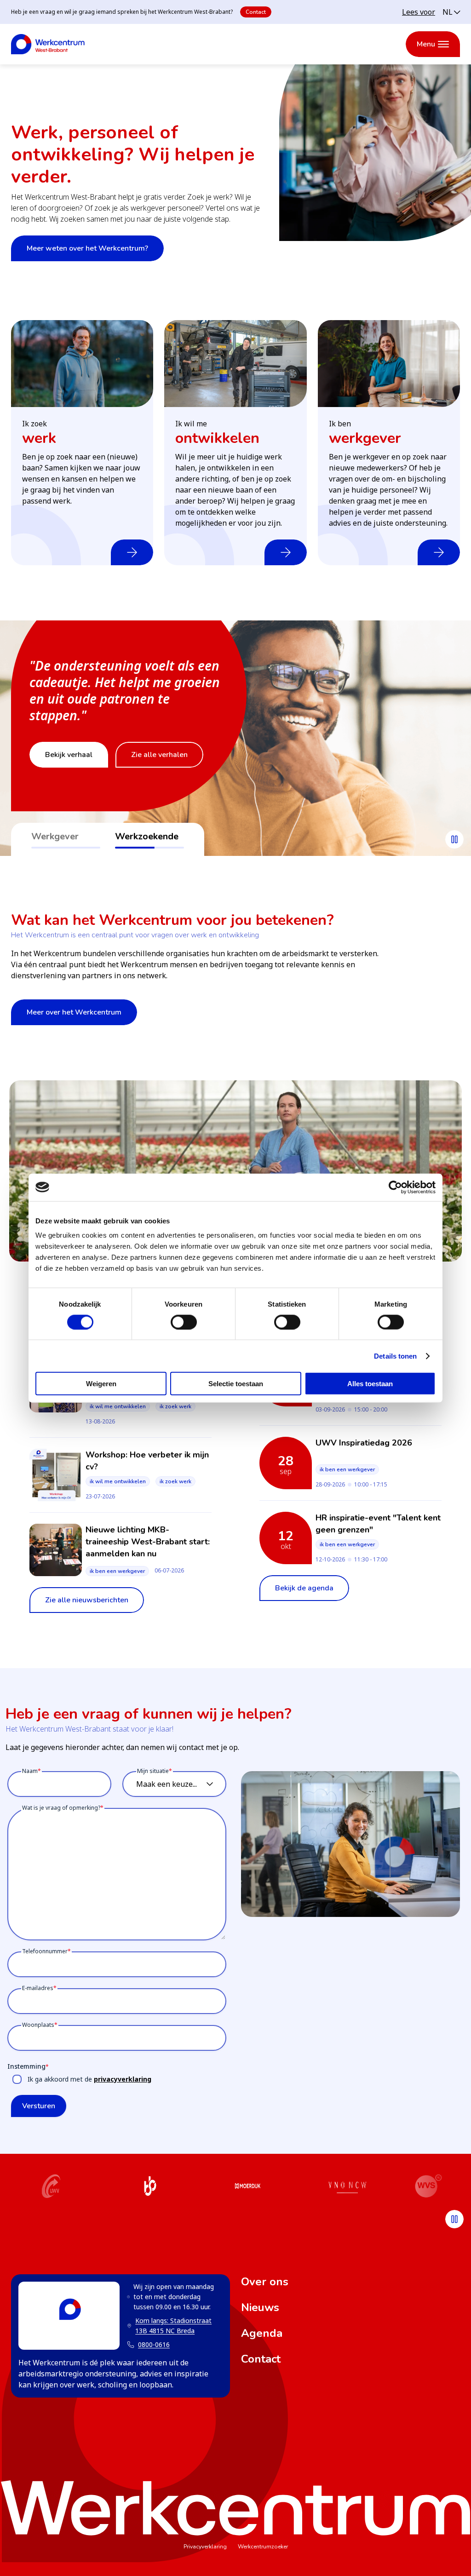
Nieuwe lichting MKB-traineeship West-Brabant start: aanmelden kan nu (148, 1542)
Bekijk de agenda (304, 1588)
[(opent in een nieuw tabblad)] (51, 2187)
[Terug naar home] (48, 44)
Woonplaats (38, 2025)
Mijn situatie (153, 1771)
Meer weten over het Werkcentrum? (87, 248)
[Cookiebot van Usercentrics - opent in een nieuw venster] (395, 1187)
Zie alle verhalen (159, 755)
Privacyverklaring (205, 2547)
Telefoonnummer (45, 1951)
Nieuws (260, 2307)
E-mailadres (38, 1988)
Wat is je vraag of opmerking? (61, 1808)
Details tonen (395, 1356)
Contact (256, 12)
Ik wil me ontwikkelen (118, 1406)
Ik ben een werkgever (117, 1571)
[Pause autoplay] (454, 839)
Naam (30, 1771)
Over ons (265, 2282)
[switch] (184, 1322)
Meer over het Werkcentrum (74, 1012)
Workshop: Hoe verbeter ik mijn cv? (147, 1461)
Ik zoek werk (175, 1406)
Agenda (262, 2333)
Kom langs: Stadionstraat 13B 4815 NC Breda (169, 2326)
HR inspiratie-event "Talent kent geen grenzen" (378, 1524)
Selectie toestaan (236, 1384)
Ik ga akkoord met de (89, 2079)
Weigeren (101, 1384)
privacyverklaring (123, 2079)
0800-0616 (154, 2344)
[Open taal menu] (451, 12)
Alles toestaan (370, 1384)
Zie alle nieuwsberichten (87, 1600)
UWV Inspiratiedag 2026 (364, 1443)
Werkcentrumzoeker (263, 2547)
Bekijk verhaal (69, 755)
